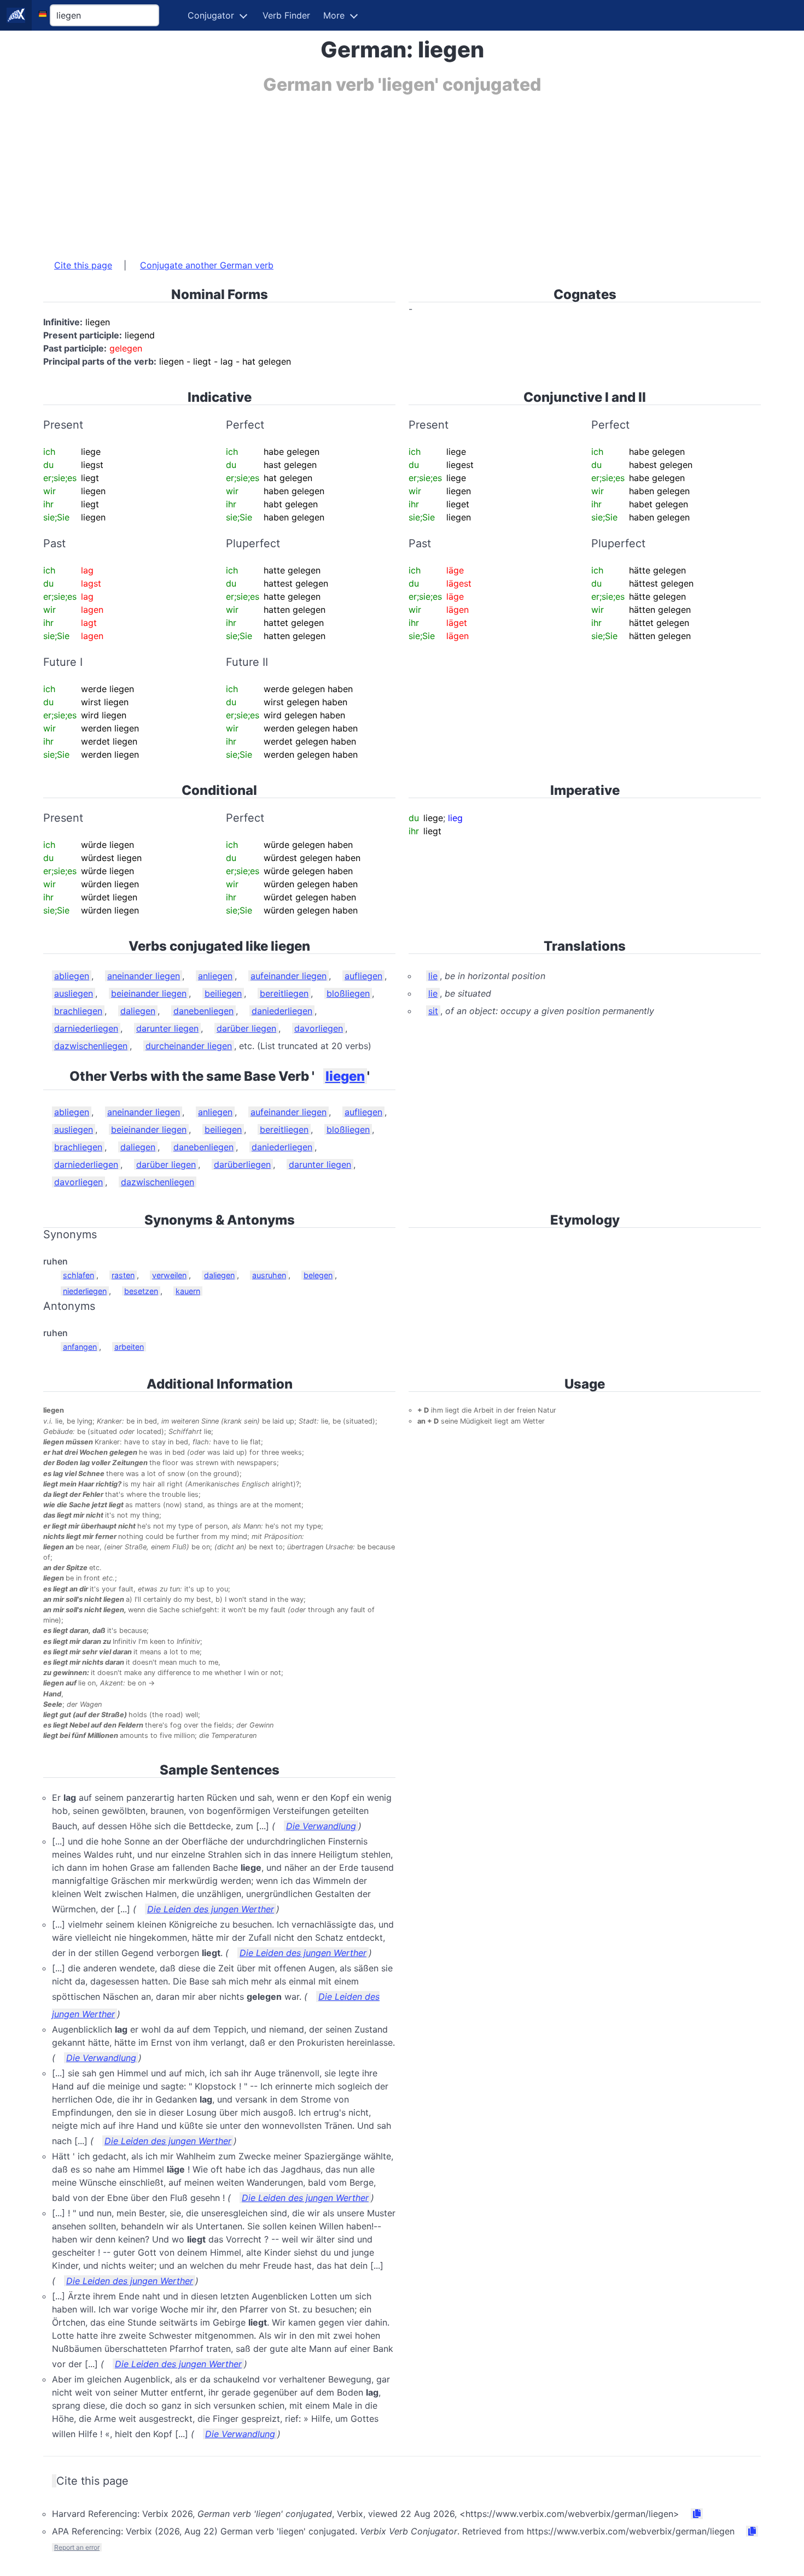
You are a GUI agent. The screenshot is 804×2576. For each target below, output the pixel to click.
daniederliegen (282, 1011)
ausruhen (269, 1275)
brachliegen (78, 1011)
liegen (345, 1076)
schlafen (78, 1275)
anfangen (80, 1347)
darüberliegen (242, 1164)
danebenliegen (203, 1011)
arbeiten (129, 1347)
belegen (318, 1275)
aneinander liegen (144, 976)
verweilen (169, 1275)
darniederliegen (86, 1028)
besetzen (141, 1291)
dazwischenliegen (91, 1046)
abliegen (72, 976)
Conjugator (211, 15)
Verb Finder (286, 15)
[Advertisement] (371, 171)
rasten (123, 1275)
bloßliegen (348, 993)
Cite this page (83, 265)
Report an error (77, 2547)
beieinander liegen (149, 993)
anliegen (215, 976)
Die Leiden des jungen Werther (211, 1909)
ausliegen (74, 993)
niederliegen (85, 1291)
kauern (188, 1291)
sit (433, 1011)
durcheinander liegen (189, 1046)
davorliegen (319, 1028)
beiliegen (223, 993)
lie (433, 976)
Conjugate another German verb (207, 265)
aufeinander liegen (289, 976)
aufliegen (363, 976)
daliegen (138, 1011)
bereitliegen (284, 993)
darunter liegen (167, 1028)
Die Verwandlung (321, 1826)
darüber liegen (246, 1028)
